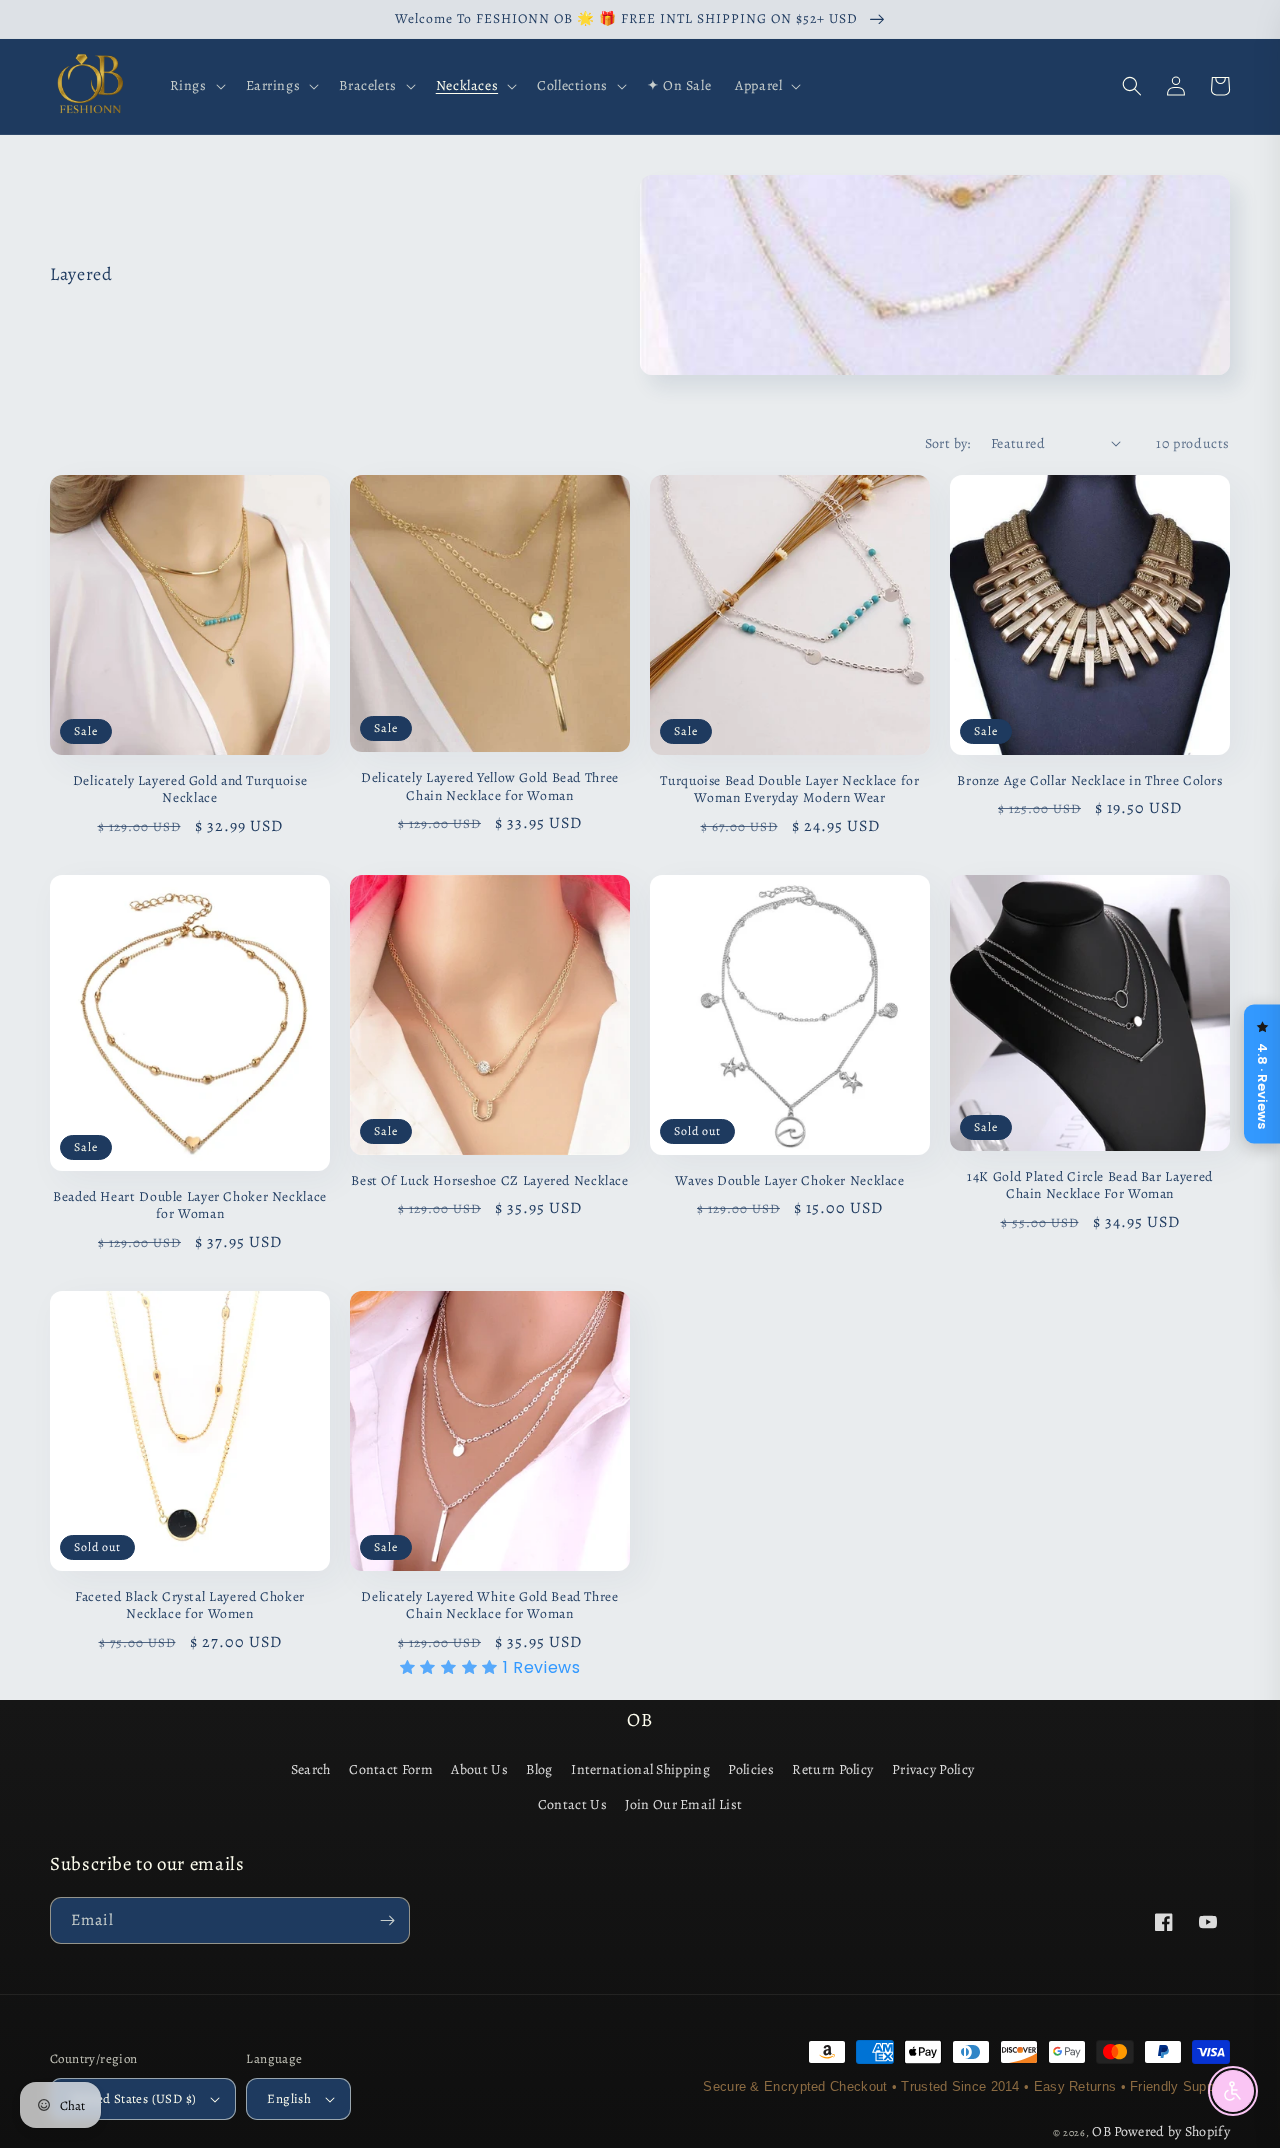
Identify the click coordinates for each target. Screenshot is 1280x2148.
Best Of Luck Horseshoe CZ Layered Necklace (489, 1181)
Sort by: (948, 443)
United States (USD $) (133, 2098)
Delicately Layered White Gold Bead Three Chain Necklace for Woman (489, 1605)
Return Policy (832, 1769)
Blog (539, 1769)
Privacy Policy (933, 1769)
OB (1101, 2131)
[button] (196, 86)
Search (311, 1769)
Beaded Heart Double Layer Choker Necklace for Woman (190, 1205)
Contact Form (391, 1769)
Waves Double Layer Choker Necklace (789, 1181)
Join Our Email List (683, 1804)
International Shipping (640, 1769)
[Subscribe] (387, 1920)
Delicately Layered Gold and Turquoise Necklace (190, 789)
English (289, 2098)
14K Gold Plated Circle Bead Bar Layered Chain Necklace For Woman (1090, 1185)
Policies (750, 1769)
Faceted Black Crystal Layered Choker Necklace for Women (190, 1605)
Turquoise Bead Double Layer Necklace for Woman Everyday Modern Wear (789, 789)
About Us (479, 1769)
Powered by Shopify (1172, 2131)
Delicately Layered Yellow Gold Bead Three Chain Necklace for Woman (490, 786)
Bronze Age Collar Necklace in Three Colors (1089, 781)
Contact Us (572, 1804)
